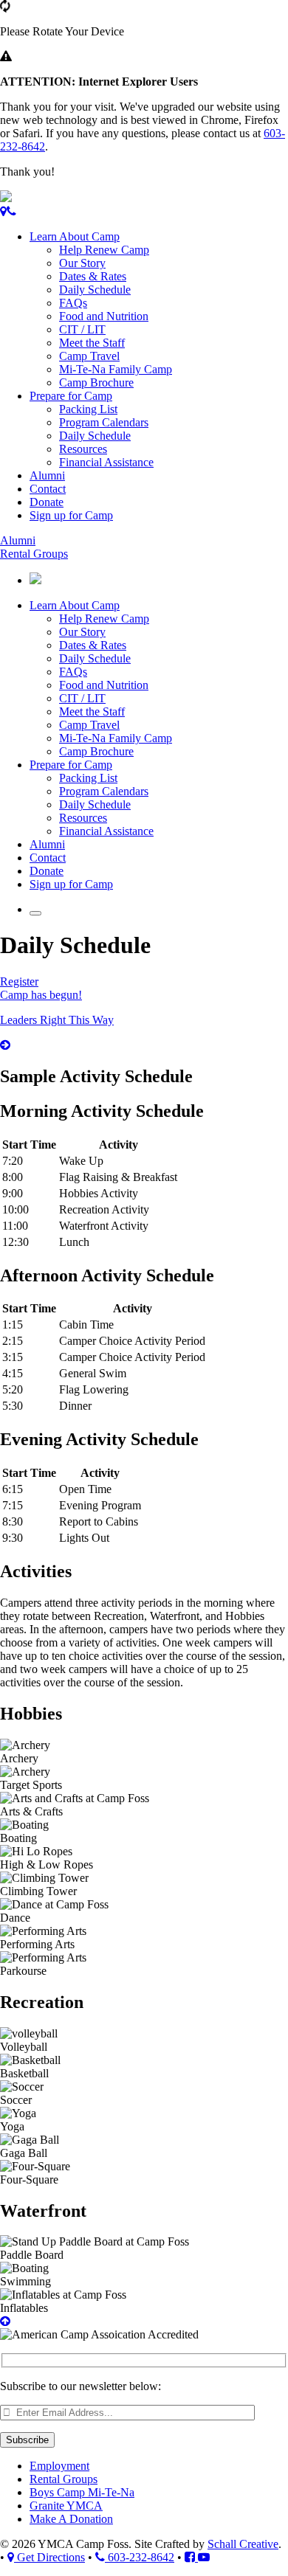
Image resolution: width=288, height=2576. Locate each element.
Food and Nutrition (104, 316)
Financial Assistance (106, 462)
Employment (59, 2466)
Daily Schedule (95, 290)
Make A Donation (71, 2519)
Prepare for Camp (71, 396)
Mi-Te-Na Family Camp (116, 369)
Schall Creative (243, 2544)
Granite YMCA (66, 2506)
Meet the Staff (92, 343)
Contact (48, 489)
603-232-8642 (140, 2557)
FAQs (73, 303)
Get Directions (49, 2557)
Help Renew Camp (104, 250)
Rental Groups (34, 554)
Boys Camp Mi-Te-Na (82, 2492)
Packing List (88, 409)
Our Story (82, 263)
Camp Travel (89, 356)
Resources (83, 449)
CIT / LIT (82, 329)
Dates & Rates (93, 276)
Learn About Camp (75, 236)
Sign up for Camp (71, 515)
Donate (47, 502)
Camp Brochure (96, 382)
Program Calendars (104, 422)
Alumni (47, 475)
